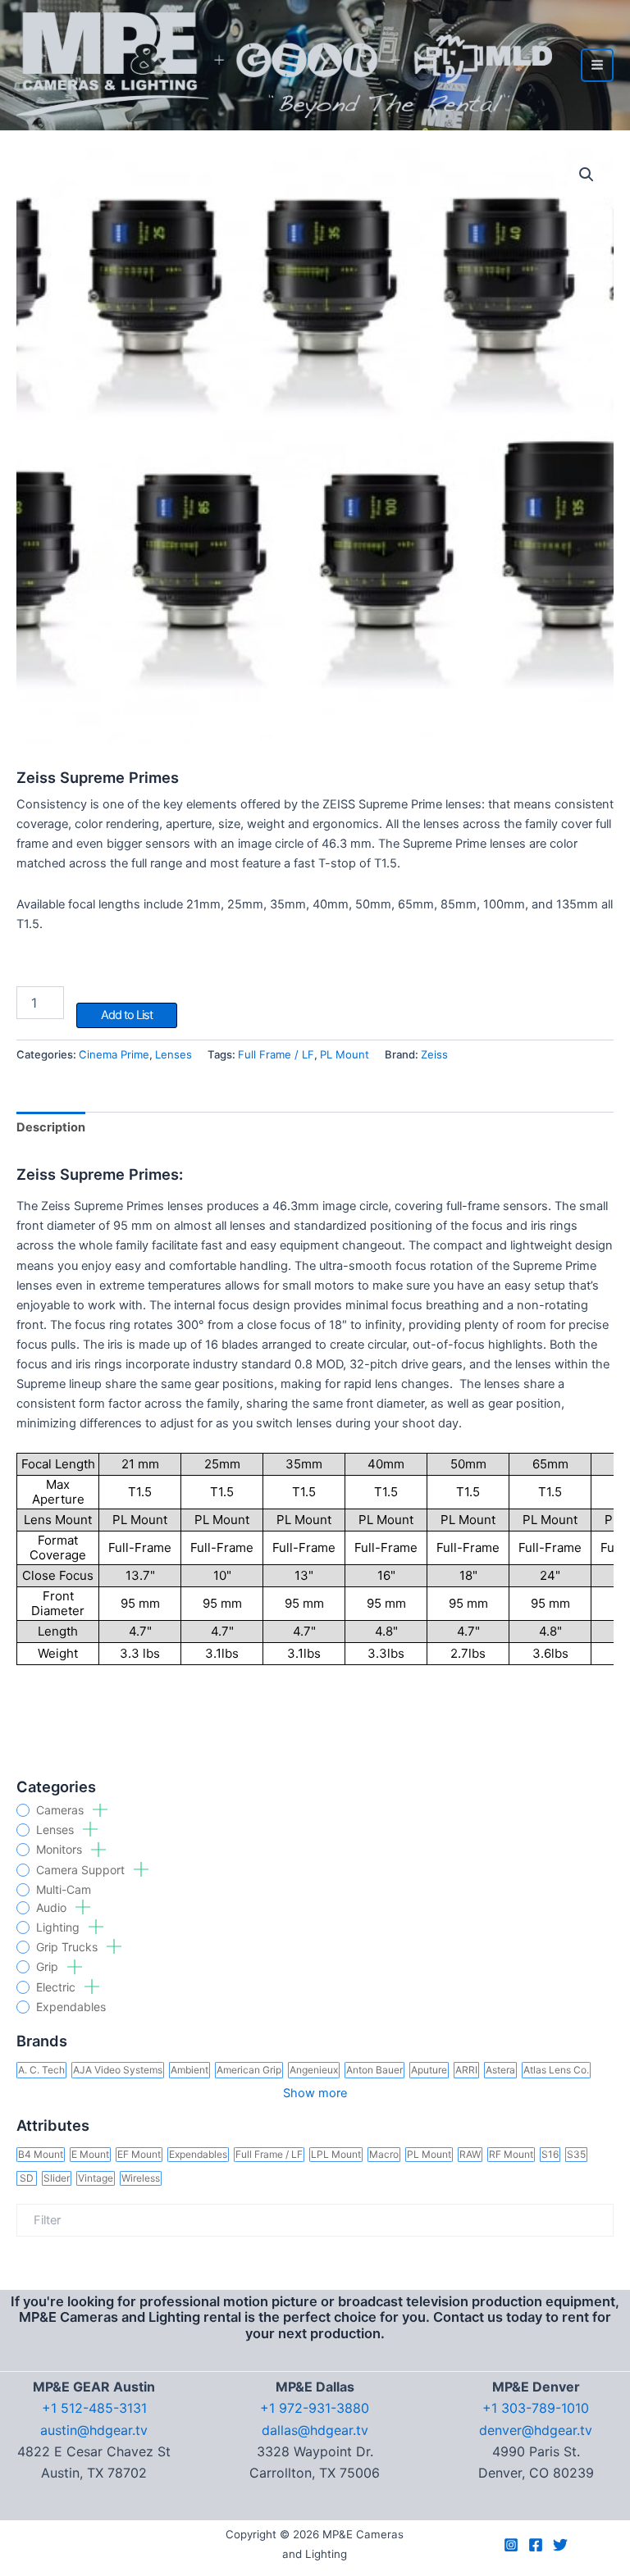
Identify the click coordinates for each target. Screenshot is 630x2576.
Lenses (57, 1830)
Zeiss (434, 1054)
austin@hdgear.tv (94, 2430)
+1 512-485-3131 (94, 2408)
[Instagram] (511, 2545)
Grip (49, 1967)
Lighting (59, 1927)
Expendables (71, 2007)
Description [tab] (51, 1127)
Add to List (127, 1015)
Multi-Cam (64, 1890)
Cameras (62, 1810)
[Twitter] (560, 2545)
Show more (315, 2093)
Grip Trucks (68, 1947)
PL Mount (345, 1054)
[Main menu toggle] (597, 65)
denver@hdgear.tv (536, 2430)
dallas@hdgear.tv (315, 2430)
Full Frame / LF (276, 1054)
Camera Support (82, 1870)
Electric (57, 1987)
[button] (587, 175)
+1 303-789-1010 (536, 2408)
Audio (53, 1908)
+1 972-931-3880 (315, 2408)
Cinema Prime (114, 1054)
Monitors (61, 1850)
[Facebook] (536, 2545)
